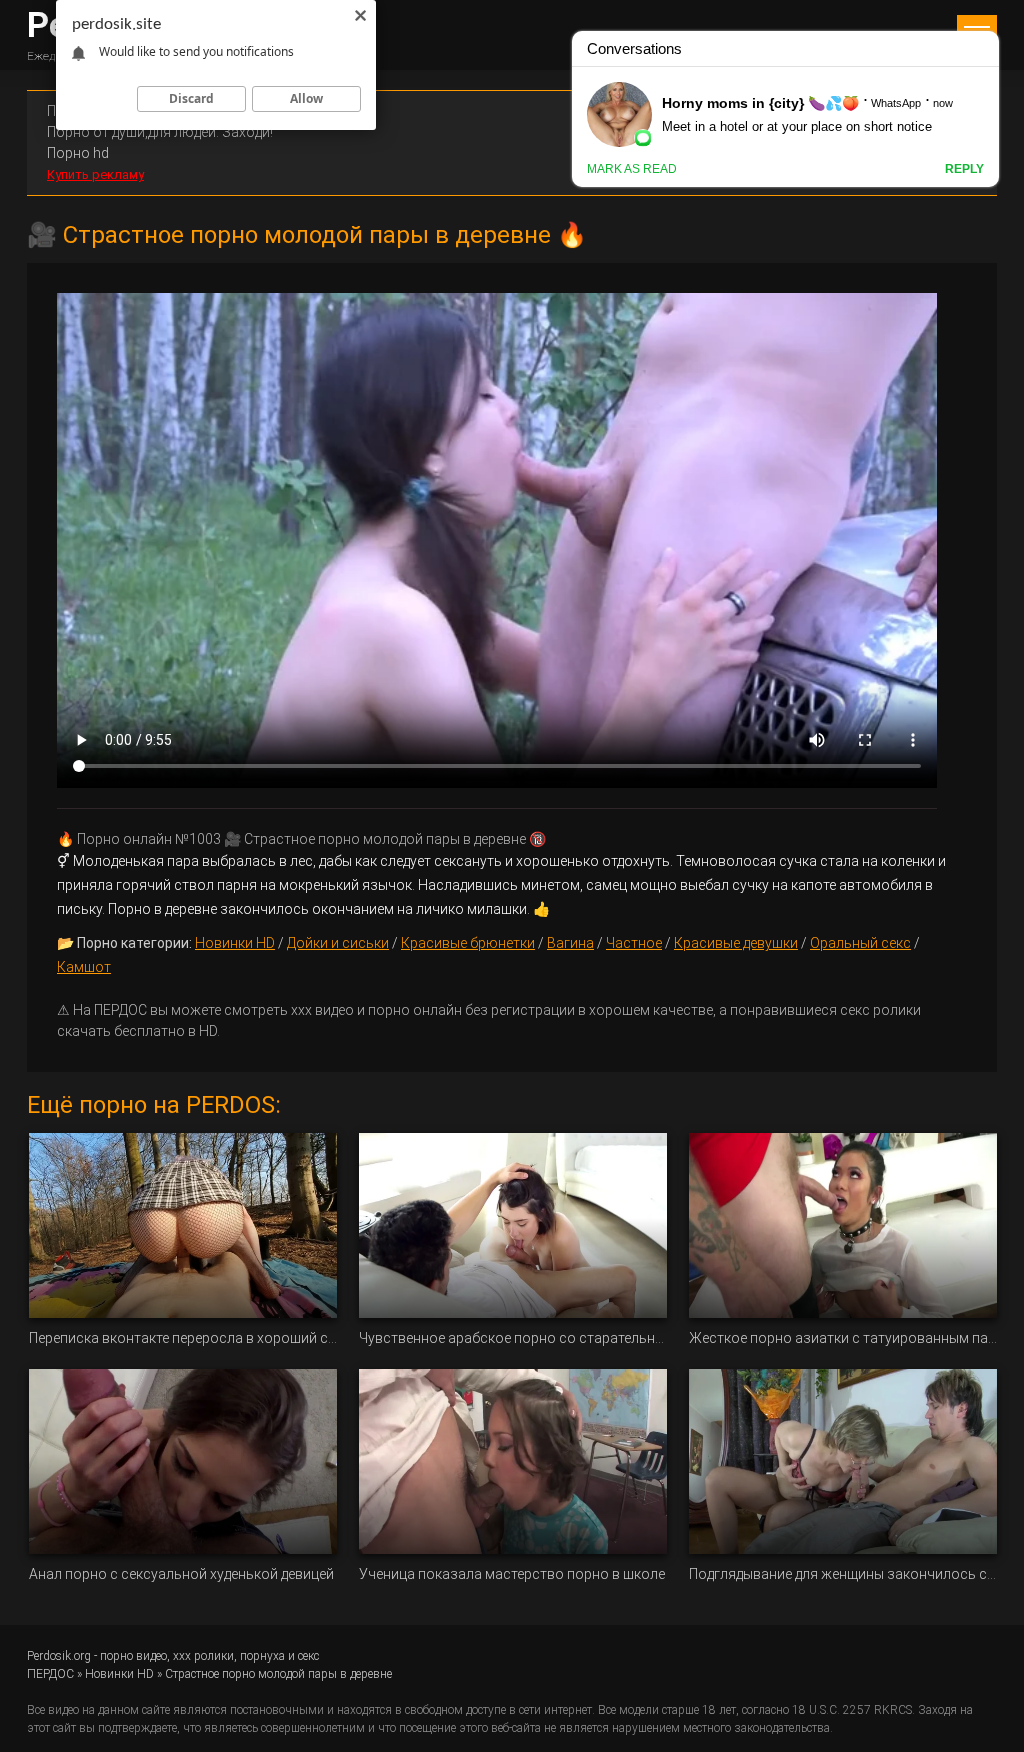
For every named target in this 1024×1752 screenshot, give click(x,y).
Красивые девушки (736, 943)
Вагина (570, 943)
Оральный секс (860, 943)
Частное (634, 943)
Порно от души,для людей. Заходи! (160, 132)
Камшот (84, 967)
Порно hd (78, 153)
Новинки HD (235, 943)
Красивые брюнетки (468, 943)
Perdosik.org (59, 1656)
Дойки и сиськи (338, 943)
